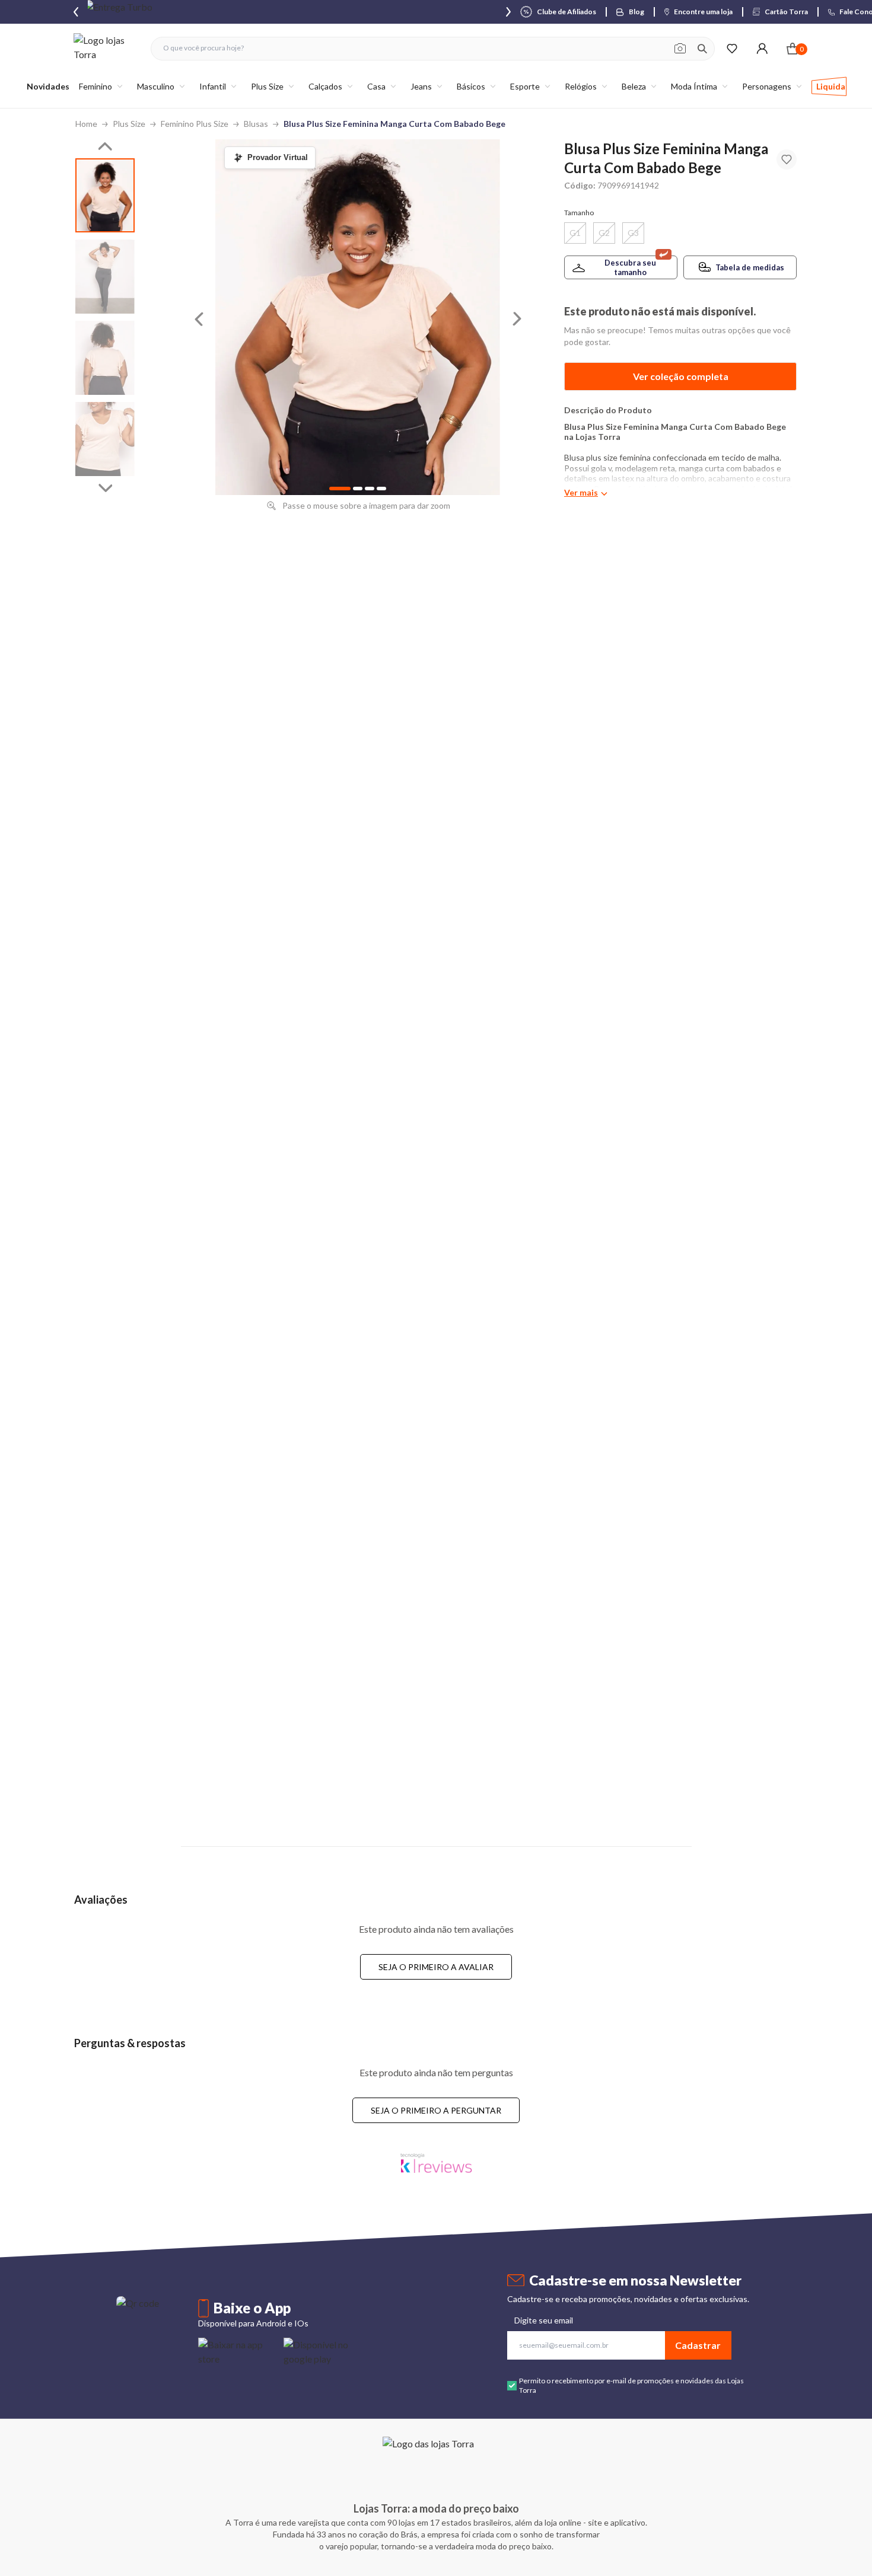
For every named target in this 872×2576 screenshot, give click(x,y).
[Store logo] (106, 48)
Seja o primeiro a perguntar (436, 2110)
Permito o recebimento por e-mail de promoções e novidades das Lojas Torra (631, 2385)
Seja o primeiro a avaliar (436, 1967)
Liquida (831, 86)
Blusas (256, 124)
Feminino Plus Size (195, 124)
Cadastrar (698, 2345)
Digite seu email (544, 2320)
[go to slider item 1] (105, 277)
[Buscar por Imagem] (680, 49)
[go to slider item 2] (105, 358)
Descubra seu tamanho (630, 267)
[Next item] (508, 12)
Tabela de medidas (750, 267)
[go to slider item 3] (105, 439)
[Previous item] (76, 12)
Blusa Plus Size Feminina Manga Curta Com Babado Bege (394, 124)
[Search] (702, 49)
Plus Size (129, 124)
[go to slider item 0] (105, 195)
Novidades (48, 86)
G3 (633, 233)
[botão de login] (762, 48)
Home (86, 124)
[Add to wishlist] (787, 159)
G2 (604, 233)
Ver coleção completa (681, 376)
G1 (575, 233)
